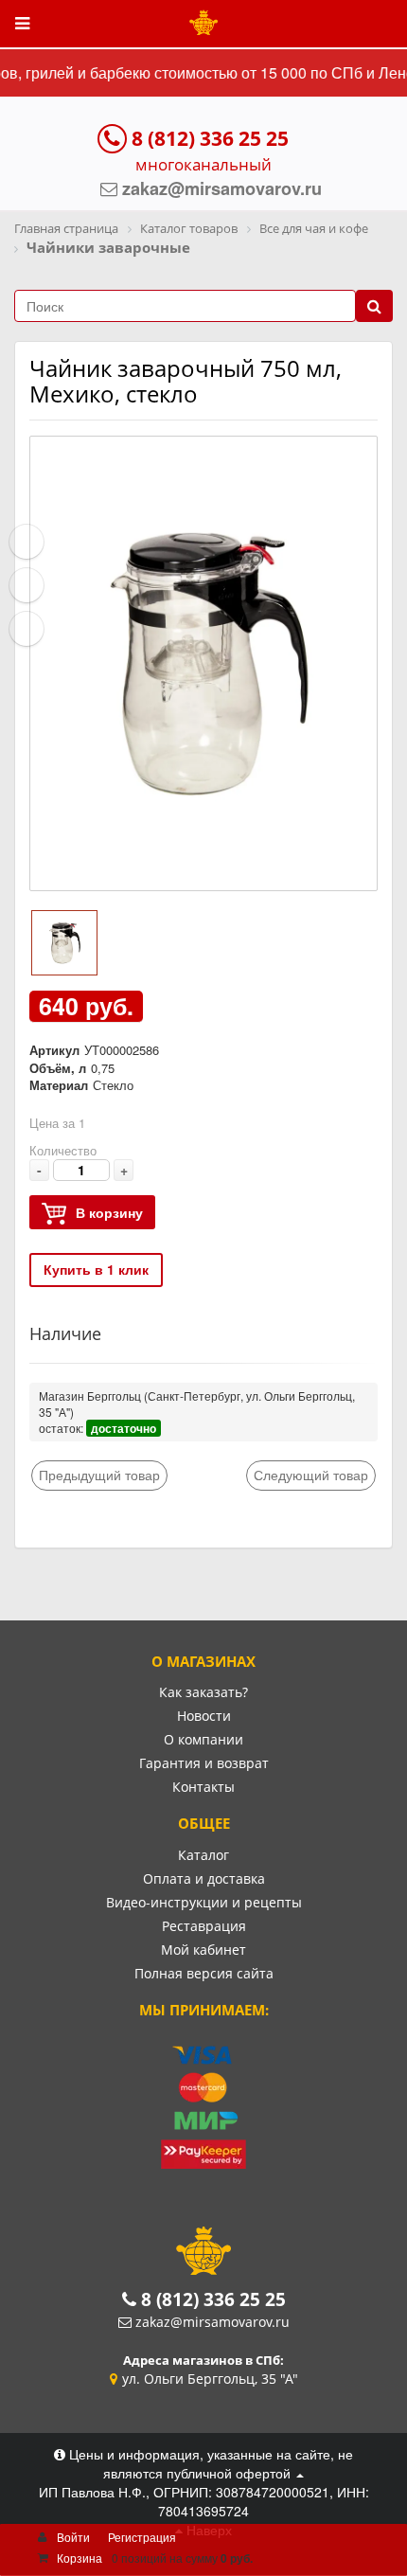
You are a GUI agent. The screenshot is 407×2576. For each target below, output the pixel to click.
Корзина (80, 2558)
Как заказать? (203, 1692)
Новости (204, 1716)
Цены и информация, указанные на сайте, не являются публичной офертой (209, 2463)
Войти (73, 2537)
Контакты (203, 1787)
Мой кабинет (203, 1950)
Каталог (203, 1855)
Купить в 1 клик (96, 1269)
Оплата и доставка (204, 1878)
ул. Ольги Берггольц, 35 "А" (210, 2379)
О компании (203, 1739)
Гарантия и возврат (204, 1763)
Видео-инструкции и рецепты (204, 1902)
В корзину (109, 1212)
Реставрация (204, 1926)
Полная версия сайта (204, 1973)
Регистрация (142, 2537)
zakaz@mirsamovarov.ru (212, 2322)
